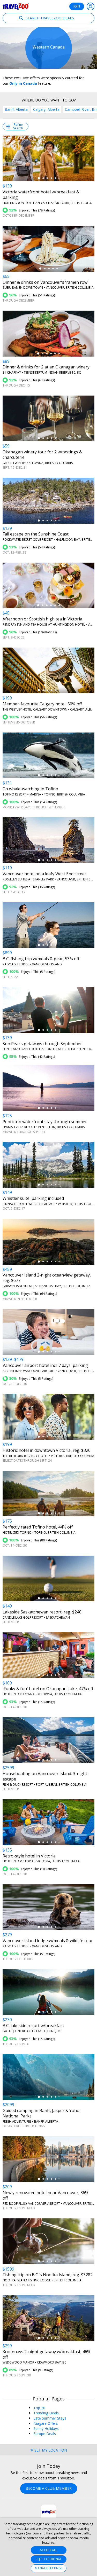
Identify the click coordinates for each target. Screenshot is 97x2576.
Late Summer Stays (50, 2418)
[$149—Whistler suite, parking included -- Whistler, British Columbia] (48, 1165)
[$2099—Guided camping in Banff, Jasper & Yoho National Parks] (48, 2077)
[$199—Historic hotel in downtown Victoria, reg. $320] (48, 1417)
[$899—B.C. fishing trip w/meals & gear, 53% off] (48, 925)
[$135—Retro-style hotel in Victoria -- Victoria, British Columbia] (48, 1822)
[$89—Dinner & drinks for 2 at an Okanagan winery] (48, 334)
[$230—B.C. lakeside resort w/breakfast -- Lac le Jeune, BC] (48, 1992)
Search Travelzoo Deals (49, 18)
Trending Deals (46, 2413)
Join (77, 6)
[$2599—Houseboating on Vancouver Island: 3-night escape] (48, 1740)
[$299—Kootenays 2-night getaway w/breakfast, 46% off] (48, 2318)
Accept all (48, 2550)
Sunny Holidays (46, 2428)
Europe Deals (45, 2434)
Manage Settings (49, 2568)
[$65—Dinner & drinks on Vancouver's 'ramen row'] (48, 249)
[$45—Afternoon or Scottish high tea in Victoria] (48, 586)
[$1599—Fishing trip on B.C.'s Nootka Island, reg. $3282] (48, 2241)
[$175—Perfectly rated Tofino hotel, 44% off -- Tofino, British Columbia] (48, 1494)
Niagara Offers (46, 2423)
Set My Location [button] (51, 2450)
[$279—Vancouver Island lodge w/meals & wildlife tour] (48, 1907)
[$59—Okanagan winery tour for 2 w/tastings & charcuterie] (48, 419)
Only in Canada (23, 83)
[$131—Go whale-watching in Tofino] (48, 755)
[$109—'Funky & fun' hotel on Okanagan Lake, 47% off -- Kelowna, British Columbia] (48, 1655)
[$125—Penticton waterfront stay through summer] (48, 1088)
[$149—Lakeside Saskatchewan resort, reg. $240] (48, 1579)
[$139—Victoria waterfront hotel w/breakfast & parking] (48, 159)
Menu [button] (91, 6)
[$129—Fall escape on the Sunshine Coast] (48, 501)
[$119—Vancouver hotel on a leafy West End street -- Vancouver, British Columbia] (48, 840)
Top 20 (39, 2408)
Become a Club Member (49, 2488)
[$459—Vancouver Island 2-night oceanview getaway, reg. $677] (48, 1242)
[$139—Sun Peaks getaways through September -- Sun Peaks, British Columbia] (48, 1010)
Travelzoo (16, 6)
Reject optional (49, 2559)
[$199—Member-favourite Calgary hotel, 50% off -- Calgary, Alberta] (48, 671)
